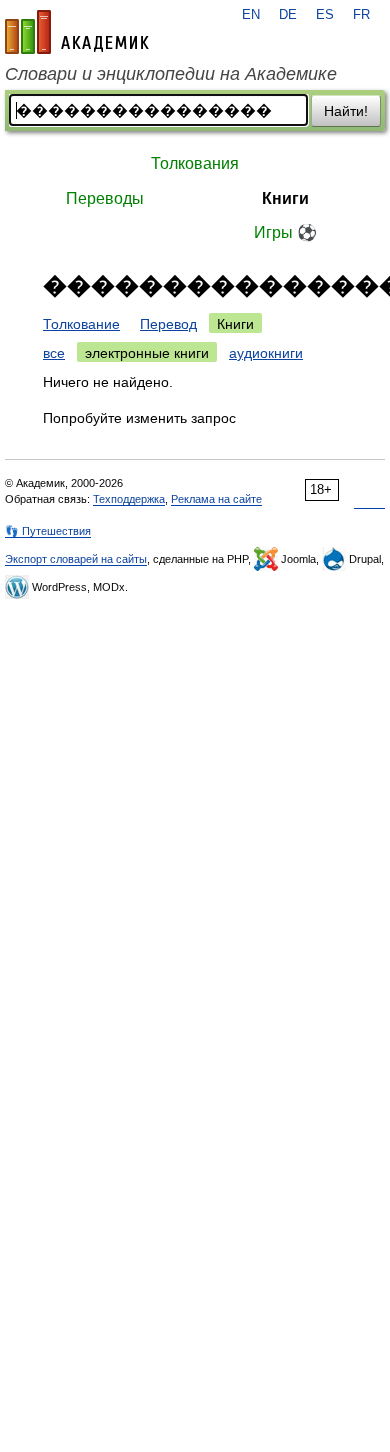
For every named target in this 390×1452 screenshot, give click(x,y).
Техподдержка (129, 499)
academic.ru (77, 32)
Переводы (105, 198)
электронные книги (147, 353)
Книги (285, 198)
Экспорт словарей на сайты (76, 559)
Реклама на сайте (216, 499)
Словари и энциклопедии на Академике (171, 74)
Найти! (346, 111)
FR (361, 15)
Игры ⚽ (285, 232)
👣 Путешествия (48, 531)
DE (288, 15)
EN (251, 15)
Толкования (195, 163)
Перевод (168, 324)
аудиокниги (266, 353)
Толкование (81, 324)
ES (325, 15)
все (54, 353)
